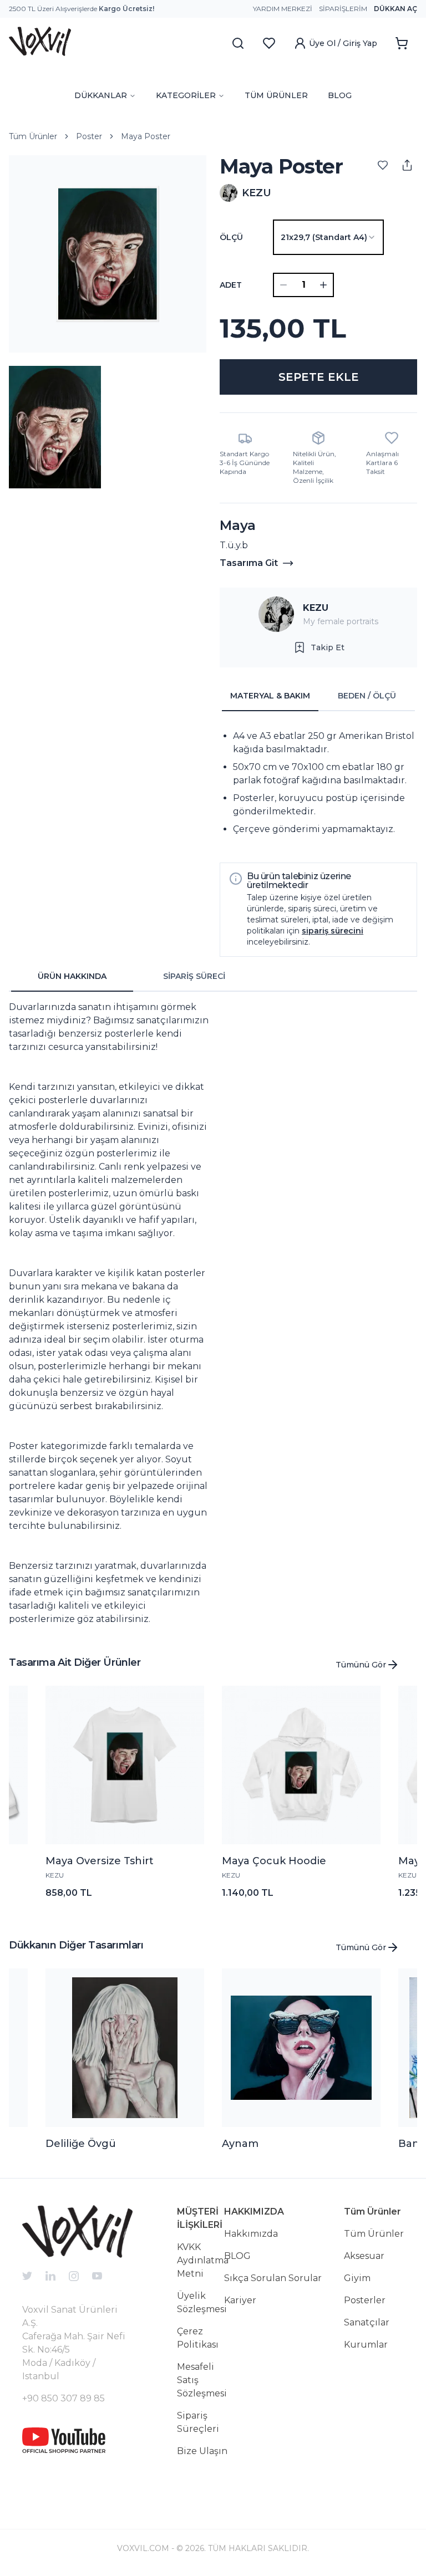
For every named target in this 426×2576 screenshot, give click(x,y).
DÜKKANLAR (101, 95)
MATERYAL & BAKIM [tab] (270, 696)
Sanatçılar (367, 2322)
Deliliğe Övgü (81, 2144)
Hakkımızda (251, 2234)
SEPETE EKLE (319, 377)
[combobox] (328, 237)
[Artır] (323, 285)
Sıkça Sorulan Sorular (273, 2278)
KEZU (316, 608)
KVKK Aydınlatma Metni (203, 2260)
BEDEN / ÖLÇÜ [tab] (367, 696)
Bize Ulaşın (202, 2451)
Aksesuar (364, 2256)
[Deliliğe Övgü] (125, 2048)
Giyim (357, 2278)
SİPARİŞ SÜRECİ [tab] (194, 976)
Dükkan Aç (395, 9)
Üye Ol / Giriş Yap (343, 43)
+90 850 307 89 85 (64, 2398)
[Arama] (238, 43)
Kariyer (240, 2300)
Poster (89, 136)
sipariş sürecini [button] (333, 931)
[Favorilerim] (269, 43)
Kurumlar (366, 2345)
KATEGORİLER (186, 95)
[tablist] (318, 696)
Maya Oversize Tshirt (100, 1861)
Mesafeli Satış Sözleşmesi (202, 2380)
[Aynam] (301, 2048)
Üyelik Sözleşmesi (202, 2302)
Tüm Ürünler (33, 136)
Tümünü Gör (361, 1665)
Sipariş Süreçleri (198, 2422)
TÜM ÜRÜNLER (276, 95)
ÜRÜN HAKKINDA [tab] (72, 976)
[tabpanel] (318, 783)
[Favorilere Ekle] (383, 165)
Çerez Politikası (198, 2338)
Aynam (240, 2144)
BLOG (340, 95)
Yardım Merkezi (283, 9)
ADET (231, 285)
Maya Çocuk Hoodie (274, 1861)
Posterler (365, 2300)
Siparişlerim (343, 9)
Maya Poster (146, 136)
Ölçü (231, 237)
